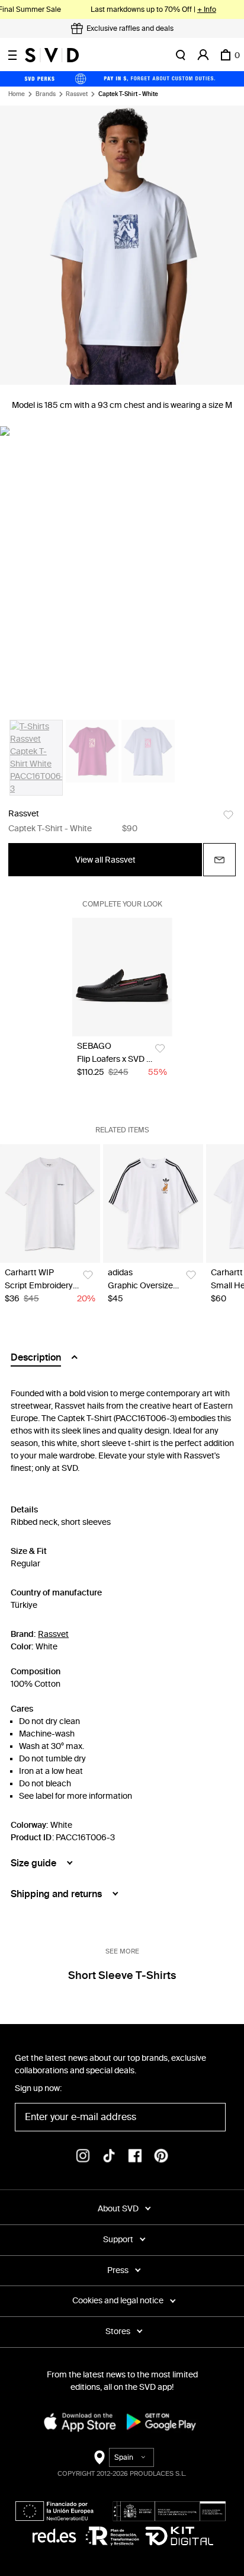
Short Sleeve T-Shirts (122, 1975)
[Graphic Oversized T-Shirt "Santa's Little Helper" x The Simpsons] (153, 1204)
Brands (46, 94)
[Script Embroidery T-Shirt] (50, 1204)
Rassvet (77, 94)
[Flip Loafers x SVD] (122, 977)
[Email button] (219, 860)
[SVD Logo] (52, 55)
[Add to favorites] (228, 815)
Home (17, 94)
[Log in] (203, 55)
